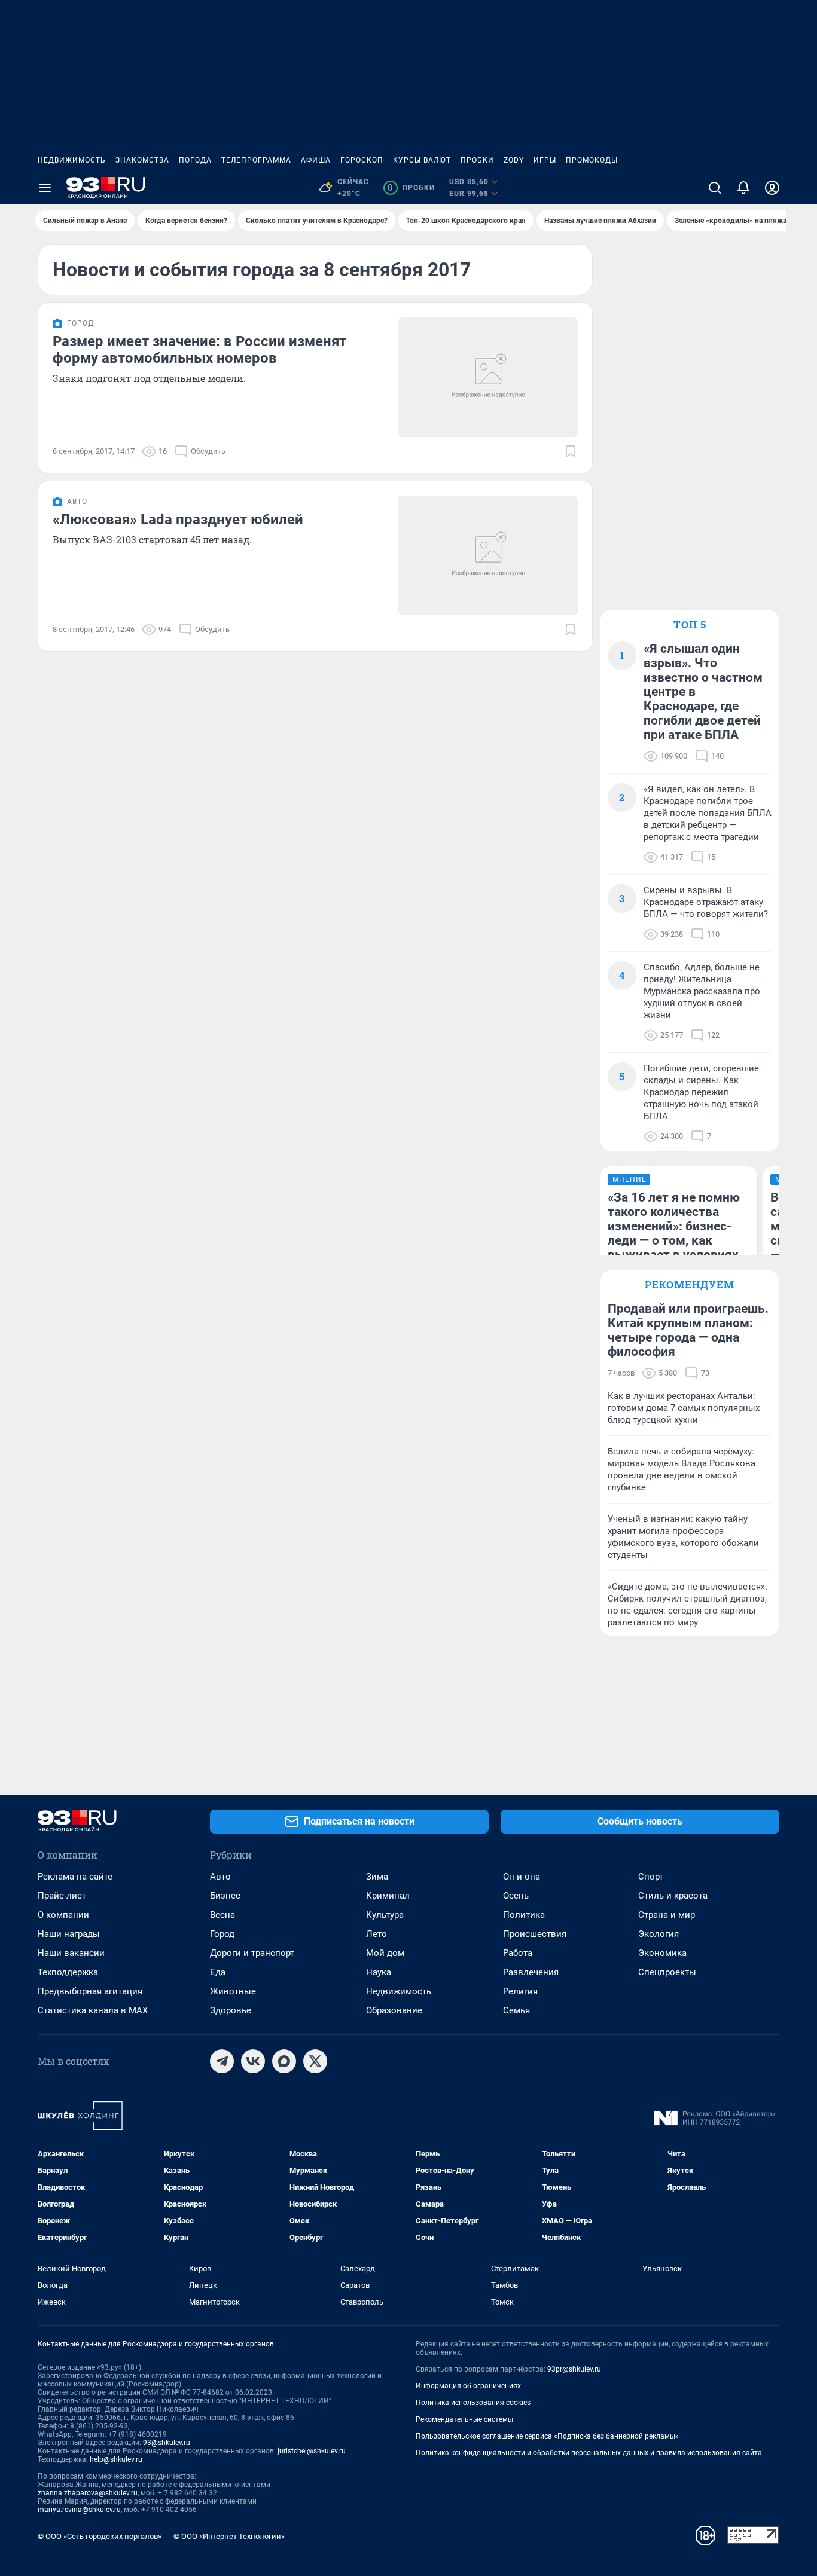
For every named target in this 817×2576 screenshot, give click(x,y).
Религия (520, 1991)
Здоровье (231, 2010)
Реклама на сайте (75, 1877)
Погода (195, 160)
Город (222, 1934)
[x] (315, 2061)
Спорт (651, 1877)
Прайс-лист (62, 1896)
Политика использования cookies (473, 2403)
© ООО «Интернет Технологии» (229, 2536)
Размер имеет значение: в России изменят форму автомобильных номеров (199, 350)
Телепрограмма (256, 160)
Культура (385, 1915)
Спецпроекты (667, 1972)
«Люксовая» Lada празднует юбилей (178, 520)
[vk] (253, 2061)
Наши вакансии (71, 1953)
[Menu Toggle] (45, 188)
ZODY (514, 160)
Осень (516, 1896)
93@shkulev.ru (167, 2443)
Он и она (522, 1877)
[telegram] (222, 2061)
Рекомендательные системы (464, 2419)
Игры (545, 160)
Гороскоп (362, 160)
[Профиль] (772, 188)
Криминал (388, 1896)
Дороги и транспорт (252, 1953)
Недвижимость (72, 160)
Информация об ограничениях (468, 2386)
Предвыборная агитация (90, 1991)
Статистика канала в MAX (93, 2010)
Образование (394, 2010)
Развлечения (531, 1972)
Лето (377, 1934)
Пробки (477, 160)
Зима (377, 1877)
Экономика (662, 1953)
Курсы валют (422, 160)
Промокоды (592, 160)
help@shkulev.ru (116, 2459)
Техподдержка (68, 1972)
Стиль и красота (673, 1896)
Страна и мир (667, 1915)
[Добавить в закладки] (571, 451)
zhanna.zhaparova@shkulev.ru (88, 2493)
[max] (284, 2061)
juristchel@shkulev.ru (312, 2451)
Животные (233, 1991)
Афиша (316, 160)
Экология (659, 1934)
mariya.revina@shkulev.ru (79, 2510)
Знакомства (142, 160)
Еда (218, 1972)
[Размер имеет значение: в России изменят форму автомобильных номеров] (488, 377)
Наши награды (69, 1934)
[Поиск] (715, 188)
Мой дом (385, 1953)
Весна (222, 1915)
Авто (220, 1877)
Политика (524, 1915)
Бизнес (225, 1896)
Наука (379, 1972)
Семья (516, 2010)
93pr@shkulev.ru (574, 2369)
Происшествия (535, 1934)
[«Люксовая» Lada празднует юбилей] (488, 555)
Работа (518, 1953)
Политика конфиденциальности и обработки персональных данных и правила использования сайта (589, 2453)
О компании (63, 1915)
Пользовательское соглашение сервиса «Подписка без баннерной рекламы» (547, 2436)
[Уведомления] (743, 188)
